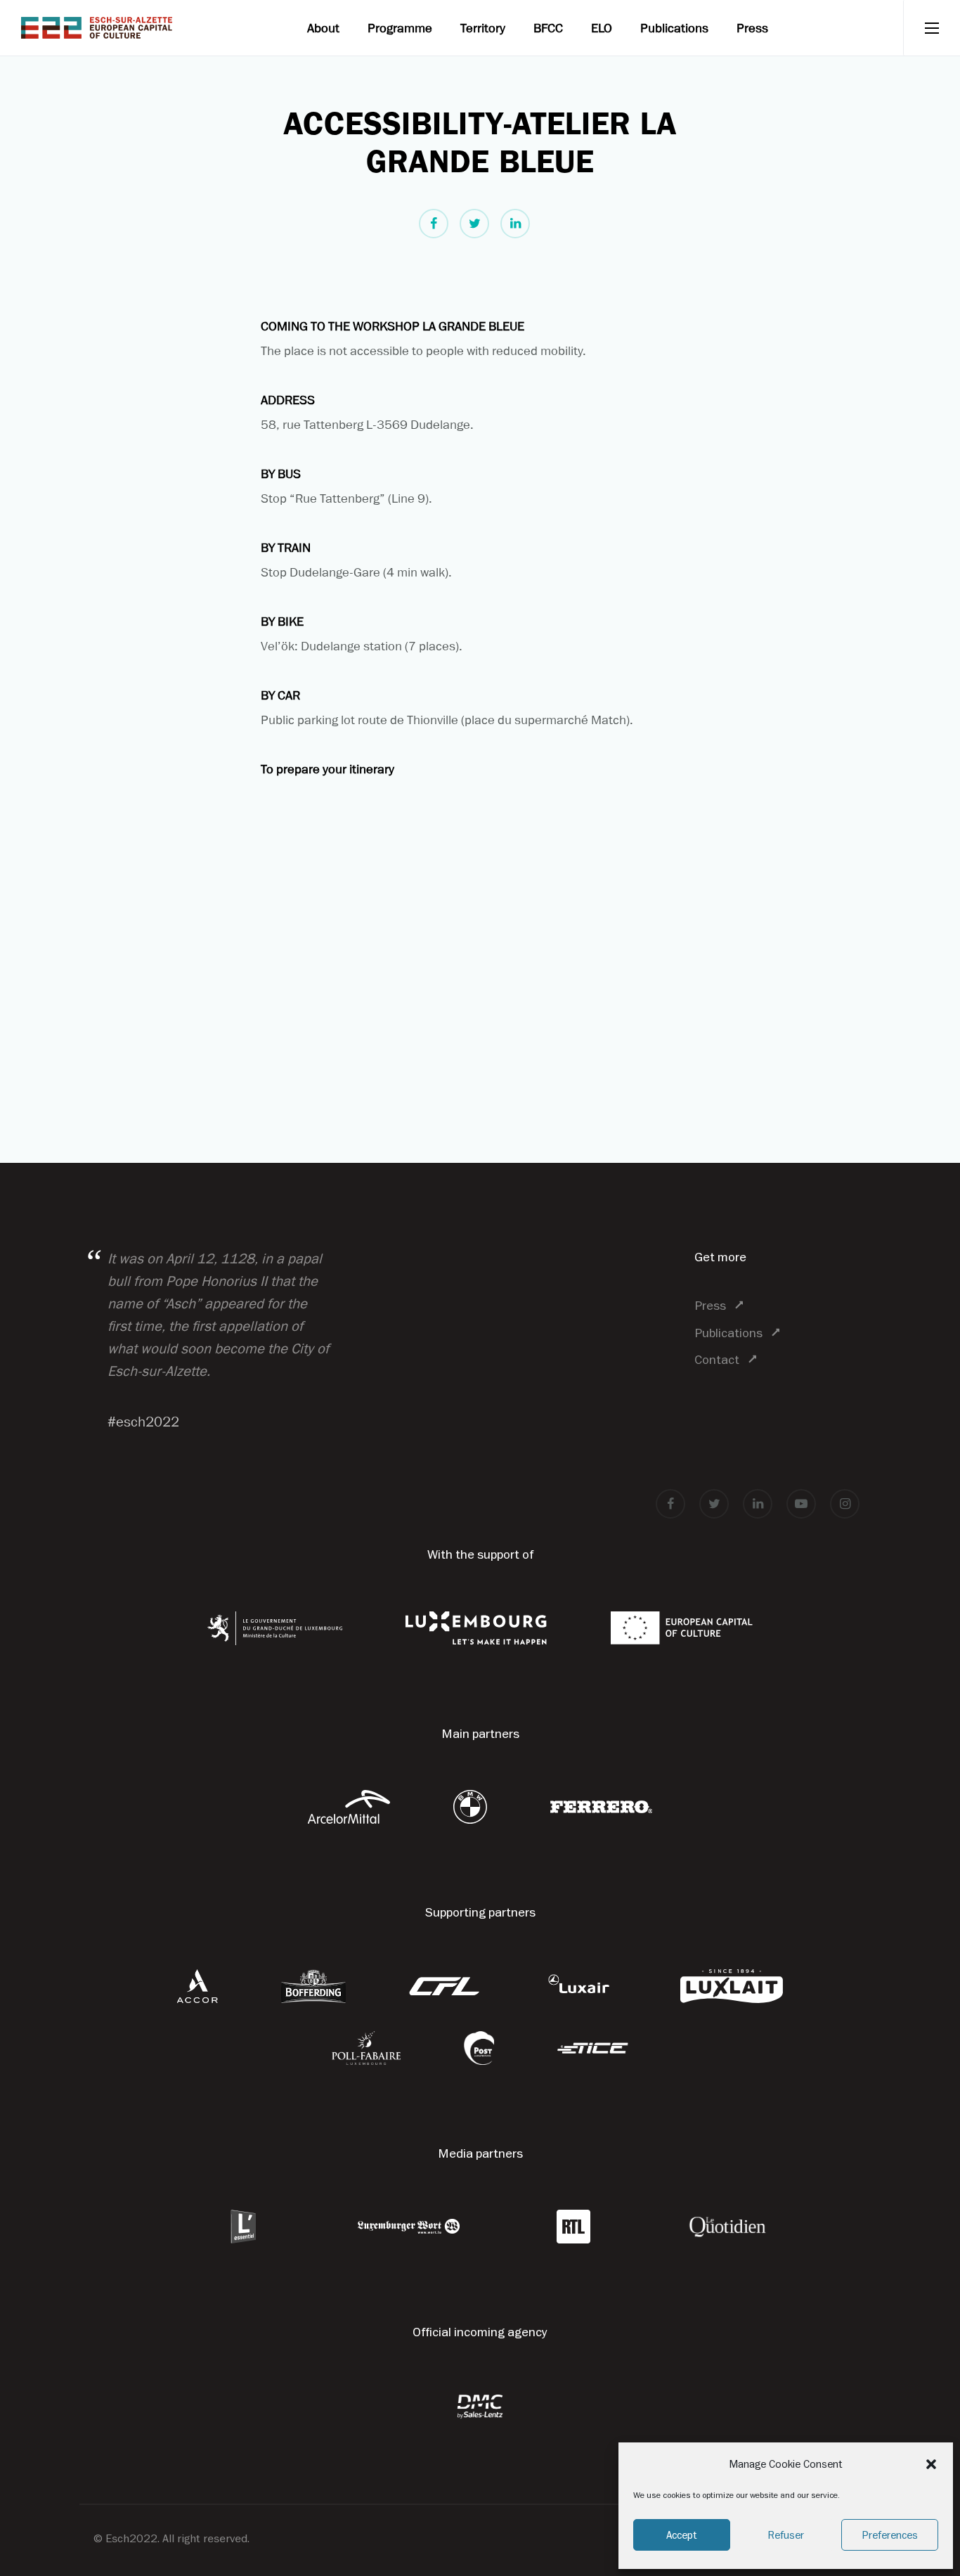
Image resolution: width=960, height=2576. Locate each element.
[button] (931, 2464)
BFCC (548, 28)
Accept (682, 2535)
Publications (674, 28)
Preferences (890, 2535)
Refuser (786, 2535)
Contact (717, 1359)
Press (752, 28)
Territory (483, 28)
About (323, 28)
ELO (602, 28)
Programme (400, 28)
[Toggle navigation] (932, 28)
